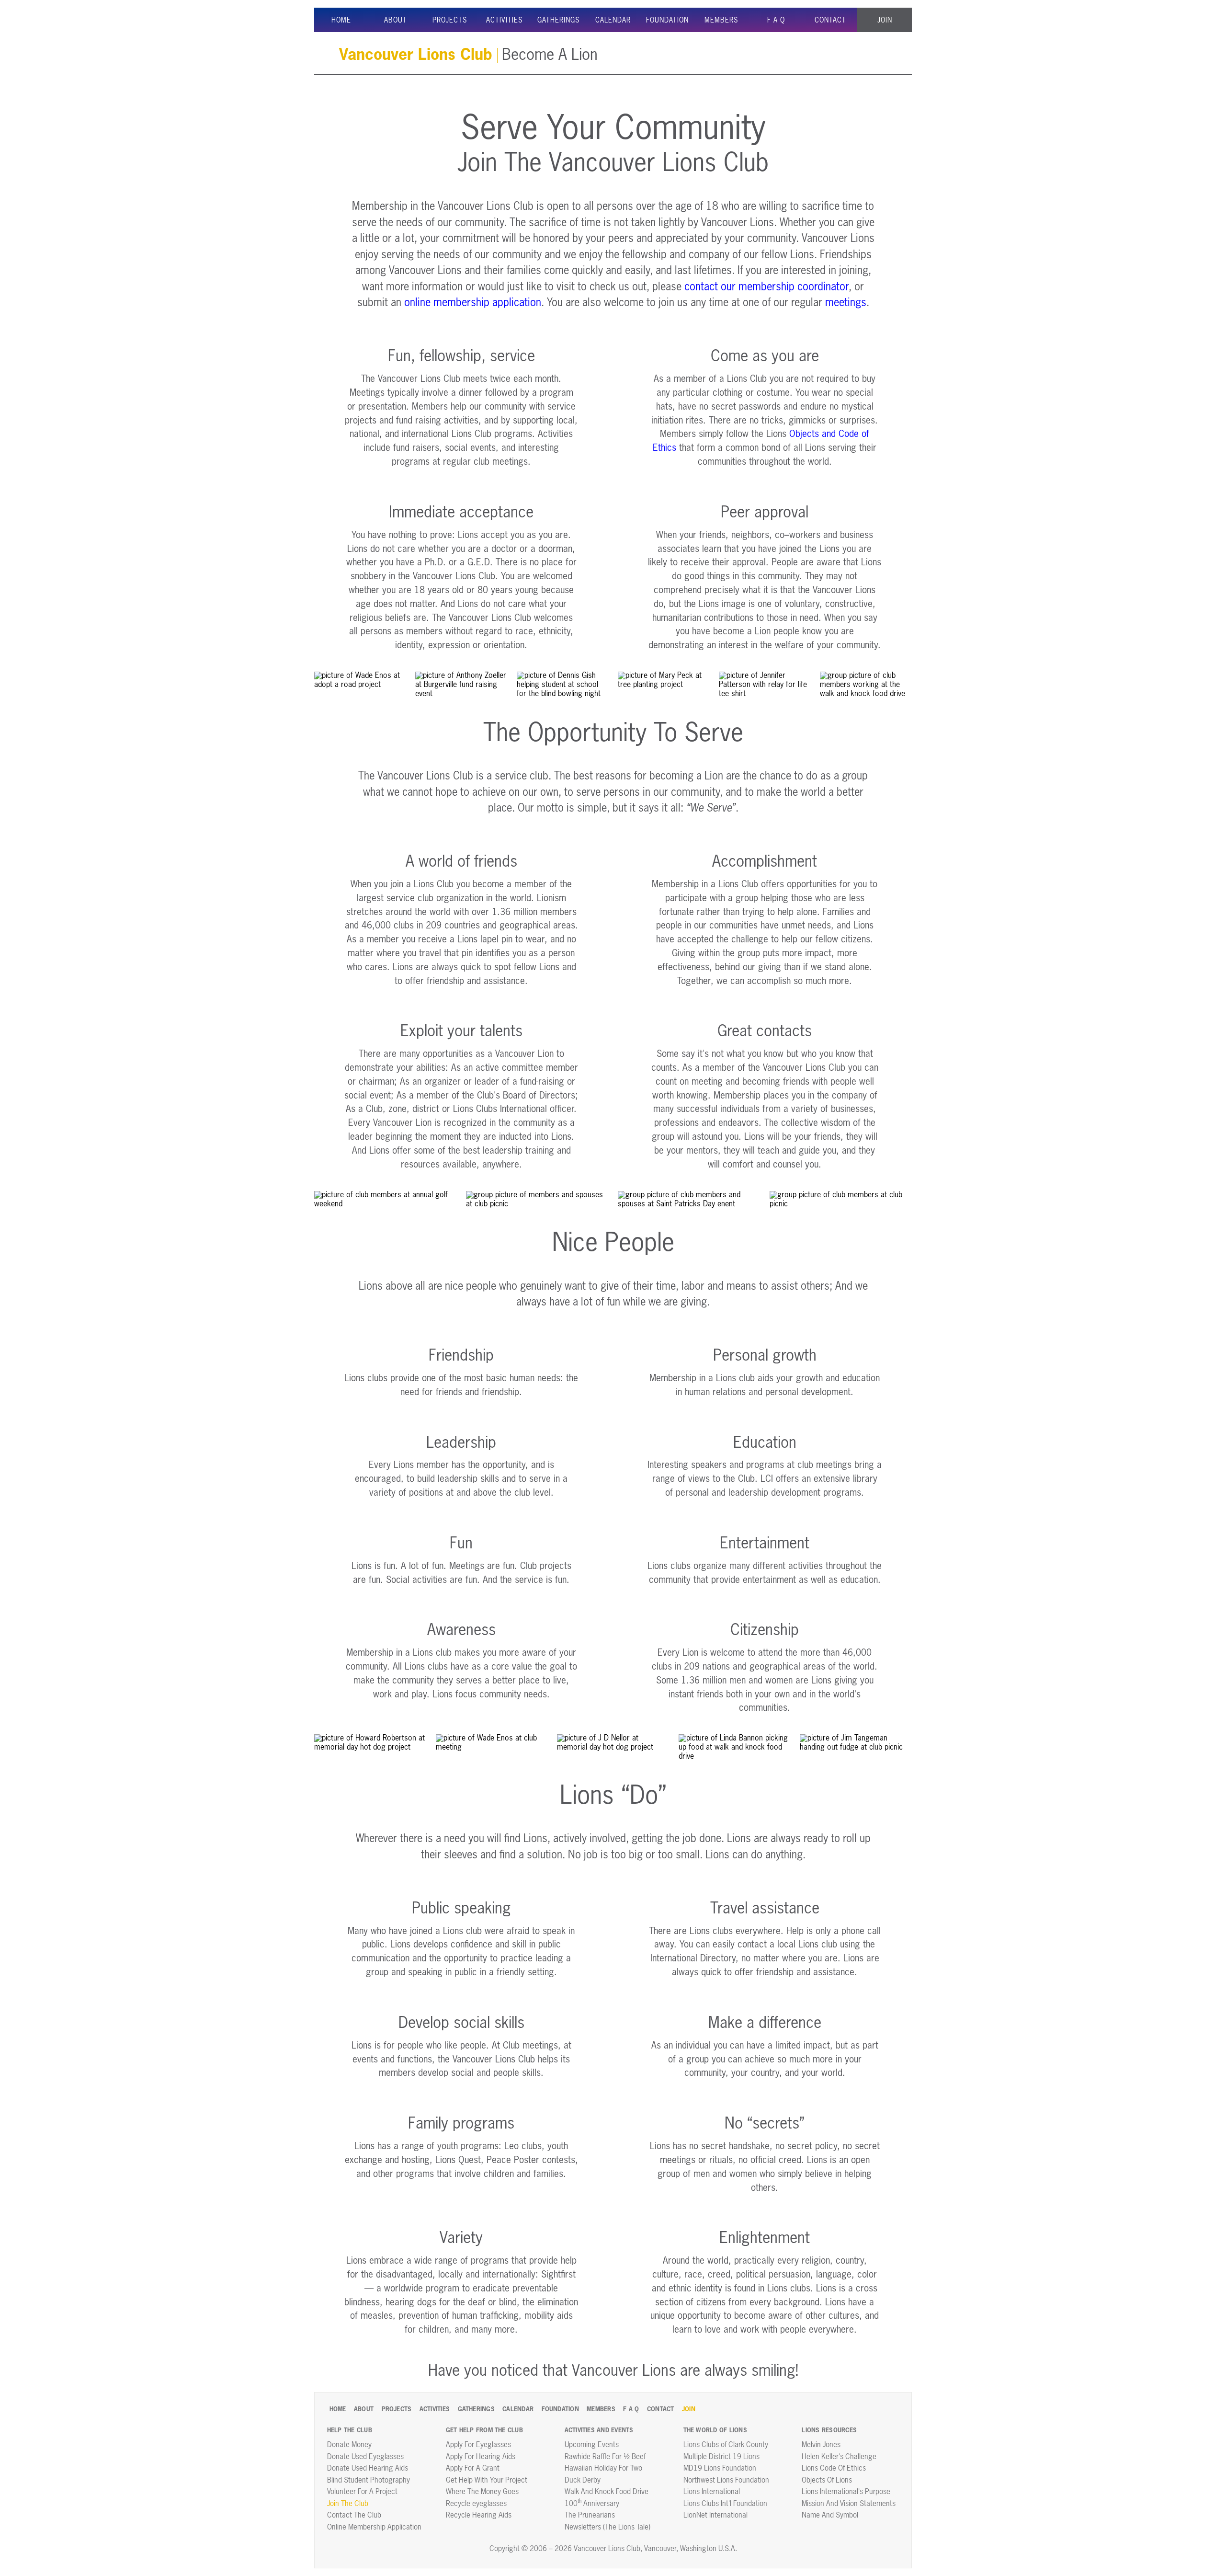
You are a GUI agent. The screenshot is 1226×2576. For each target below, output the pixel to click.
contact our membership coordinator (766, 287)
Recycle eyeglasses (476, 2504)
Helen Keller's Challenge (839, 2457)
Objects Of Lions (827, 2480)
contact (830, 21)
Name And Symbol (830, 2515)
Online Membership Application (374, 2527)
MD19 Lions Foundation (720, 2468)
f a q (776, 21)
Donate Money (349, 2445)
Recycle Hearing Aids (479, 2515)
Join (885, 21)
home (341, 21)
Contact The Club (354, 2515)
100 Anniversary (592, 2504)
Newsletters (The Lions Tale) (607, 2527)
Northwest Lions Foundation (726, 2480)
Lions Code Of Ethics (834, 2468)
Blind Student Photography (369, 2480)
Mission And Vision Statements (849, 2504)
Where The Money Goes (482, 2492)
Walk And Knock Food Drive (607, 2492)
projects (450, 21)
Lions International (712, 2492)
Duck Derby (583, 2480)
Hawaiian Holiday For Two (603, 2468)
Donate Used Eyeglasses (365, 2457)
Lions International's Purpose (846, 2492)
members (721, 21)
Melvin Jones (821, 2445)
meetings (846, 303)
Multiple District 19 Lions (721, 2457)
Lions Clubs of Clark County (726, 2445)
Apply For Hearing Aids (481, 2457)
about (396, 21)
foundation (667, 21)
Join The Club (348, 2504)
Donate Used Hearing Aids (368, 2468)
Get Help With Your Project (487, 2480)
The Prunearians (590, 2515)
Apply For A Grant (473, 2468)
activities (505, 21)
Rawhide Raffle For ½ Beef (605, 2457)
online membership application (473, 303)
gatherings (559, 21)
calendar (613, 21)
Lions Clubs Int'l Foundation (725, 2504)
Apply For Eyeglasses (478, 2445)
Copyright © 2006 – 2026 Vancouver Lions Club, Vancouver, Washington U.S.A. (613, 2549)
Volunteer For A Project (362, 2492)
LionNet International (715, 2515)
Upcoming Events (592, 2445)
